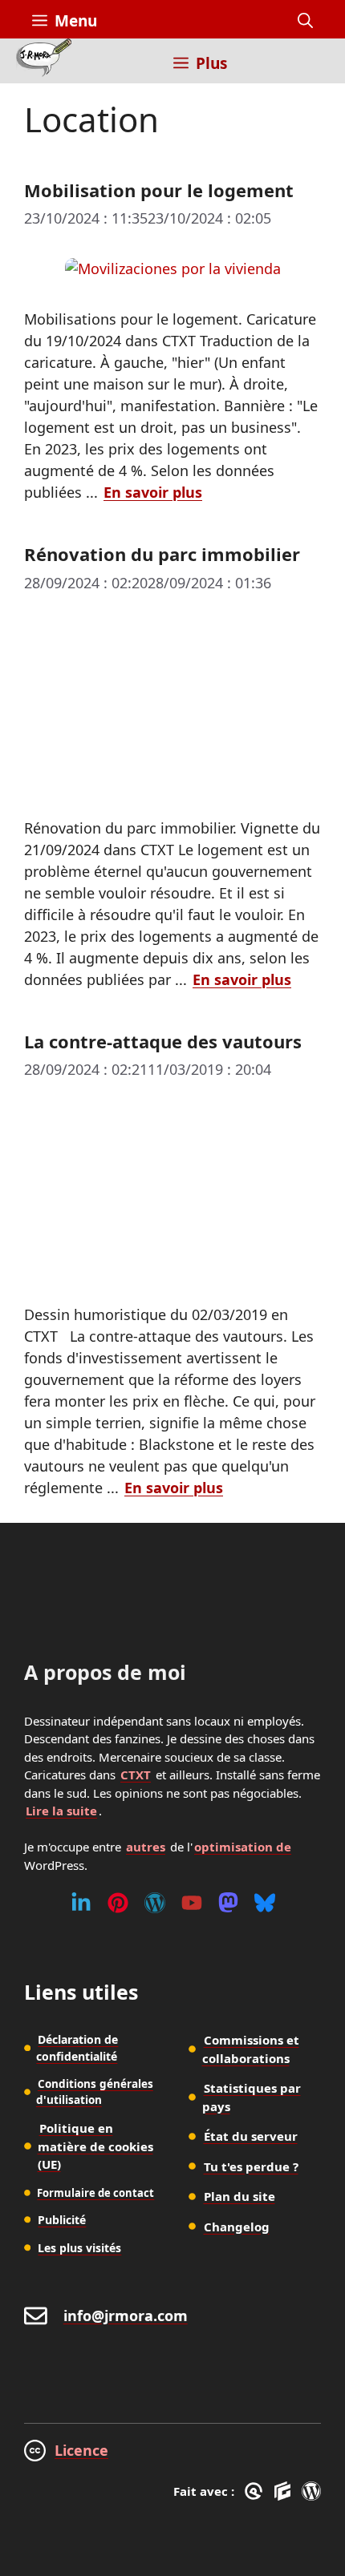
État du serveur (251, 2136)
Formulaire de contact (95, 2193)
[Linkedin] (81, 1903)
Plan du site (239, 2196)
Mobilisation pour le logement (159, 190)
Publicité (62, 2220)
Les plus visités (79, 2248)
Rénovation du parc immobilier (162, 554)
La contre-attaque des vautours (163, 1041)
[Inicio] (44, 61)
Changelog (237, 2227)
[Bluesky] (265, 1903)
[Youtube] (192, 1903)
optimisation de (243, 1847)
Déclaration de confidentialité (77, 2048)
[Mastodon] (228, 1903)
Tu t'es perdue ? (251, 2166)
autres (146, 1847)
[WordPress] (155, 1903)
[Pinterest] (118, 1903)
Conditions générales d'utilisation (95, 2092)
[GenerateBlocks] (285, 2491)
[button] (305, 21)
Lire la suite (61, 1811)
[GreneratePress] (256, 2491)
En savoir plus (153, 492)
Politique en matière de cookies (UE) (95, 2146)
